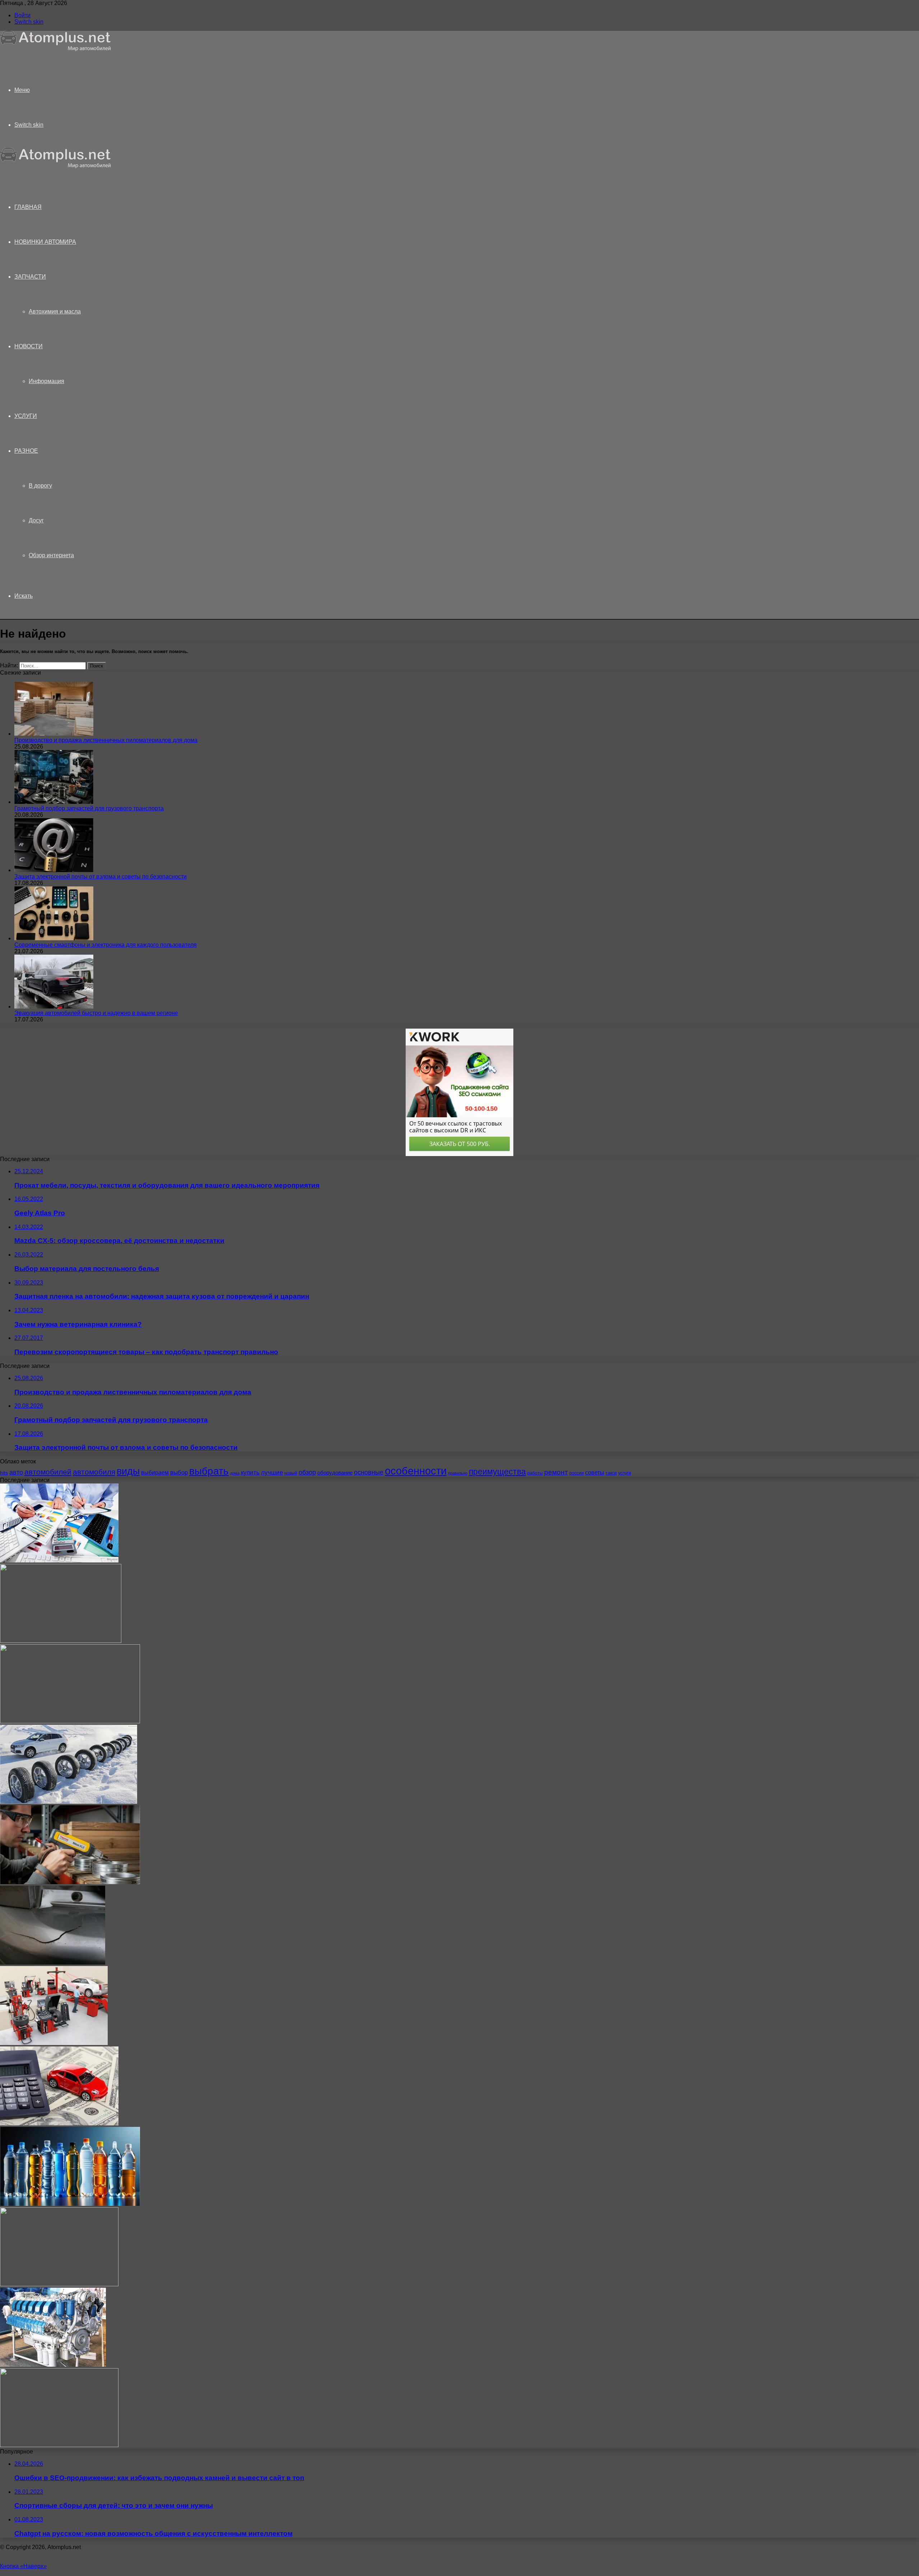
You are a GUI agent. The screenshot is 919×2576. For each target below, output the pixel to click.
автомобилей (48, 1472)
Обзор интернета (51, 555)
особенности (416, 1471)
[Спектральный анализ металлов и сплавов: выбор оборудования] (70, 1882)
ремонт (556, 1472)
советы (595, 1472)
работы (535, 1473)
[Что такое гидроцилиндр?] (61, 1641)
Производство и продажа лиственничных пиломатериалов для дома (106, 740)
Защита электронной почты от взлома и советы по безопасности (101, 877)
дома (235, 1473)
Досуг (36, 520)
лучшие (272, 1473)
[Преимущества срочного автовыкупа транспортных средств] (59, 2123)
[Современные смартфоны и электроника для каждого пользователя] (54, 938)
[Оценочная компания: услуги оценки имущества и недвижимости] (59, 1560)
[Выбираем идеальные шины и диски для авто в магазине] (69, 1802)
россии (577, 1473)
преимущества (497, 1472)
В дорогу (40, 486)
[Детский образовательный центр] (59, 2445)
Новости (29, 346)
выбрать (209, 1471)
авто (16, 1472)
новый (291, 1473)
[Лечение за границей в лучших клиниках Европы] (70, 1721)
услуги (625, 1473)
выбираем (155, 1472)
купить (250, 1473)
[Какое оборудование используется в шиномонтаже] (54, 2043)
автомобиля (94, 1472)
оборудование (335, 1473)
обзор (307, 1472)
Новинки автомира (45, 242)
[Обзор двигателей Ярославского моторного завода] (53, 2365)
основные (369, 1472)
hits (4, 1473)
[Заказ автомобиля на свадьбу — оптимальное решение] (59, 2284)
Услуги (26, 416)
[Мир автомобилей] (56, 49)
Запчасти (30, 277)
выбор (179, 1473)
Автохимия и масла (55, 311)
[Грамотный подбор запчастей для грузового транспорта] (54, 802)
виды (128, 1471)
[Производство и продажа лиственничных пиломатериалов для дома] (54, 734)
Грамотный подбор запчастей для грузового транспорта (89, 808)
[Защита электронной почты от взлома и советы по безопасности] (54, 870)
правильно (458, 1473)
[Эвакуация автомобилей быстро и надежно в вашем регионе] (54, 1007)
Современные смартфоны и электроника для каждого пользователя (106, 945)
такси (611, 1473)
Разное (26, 451)
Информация (46, 381)
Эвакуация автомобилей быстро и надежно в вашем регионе (96, 1013)
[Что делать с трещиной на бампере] (53, 1963)
